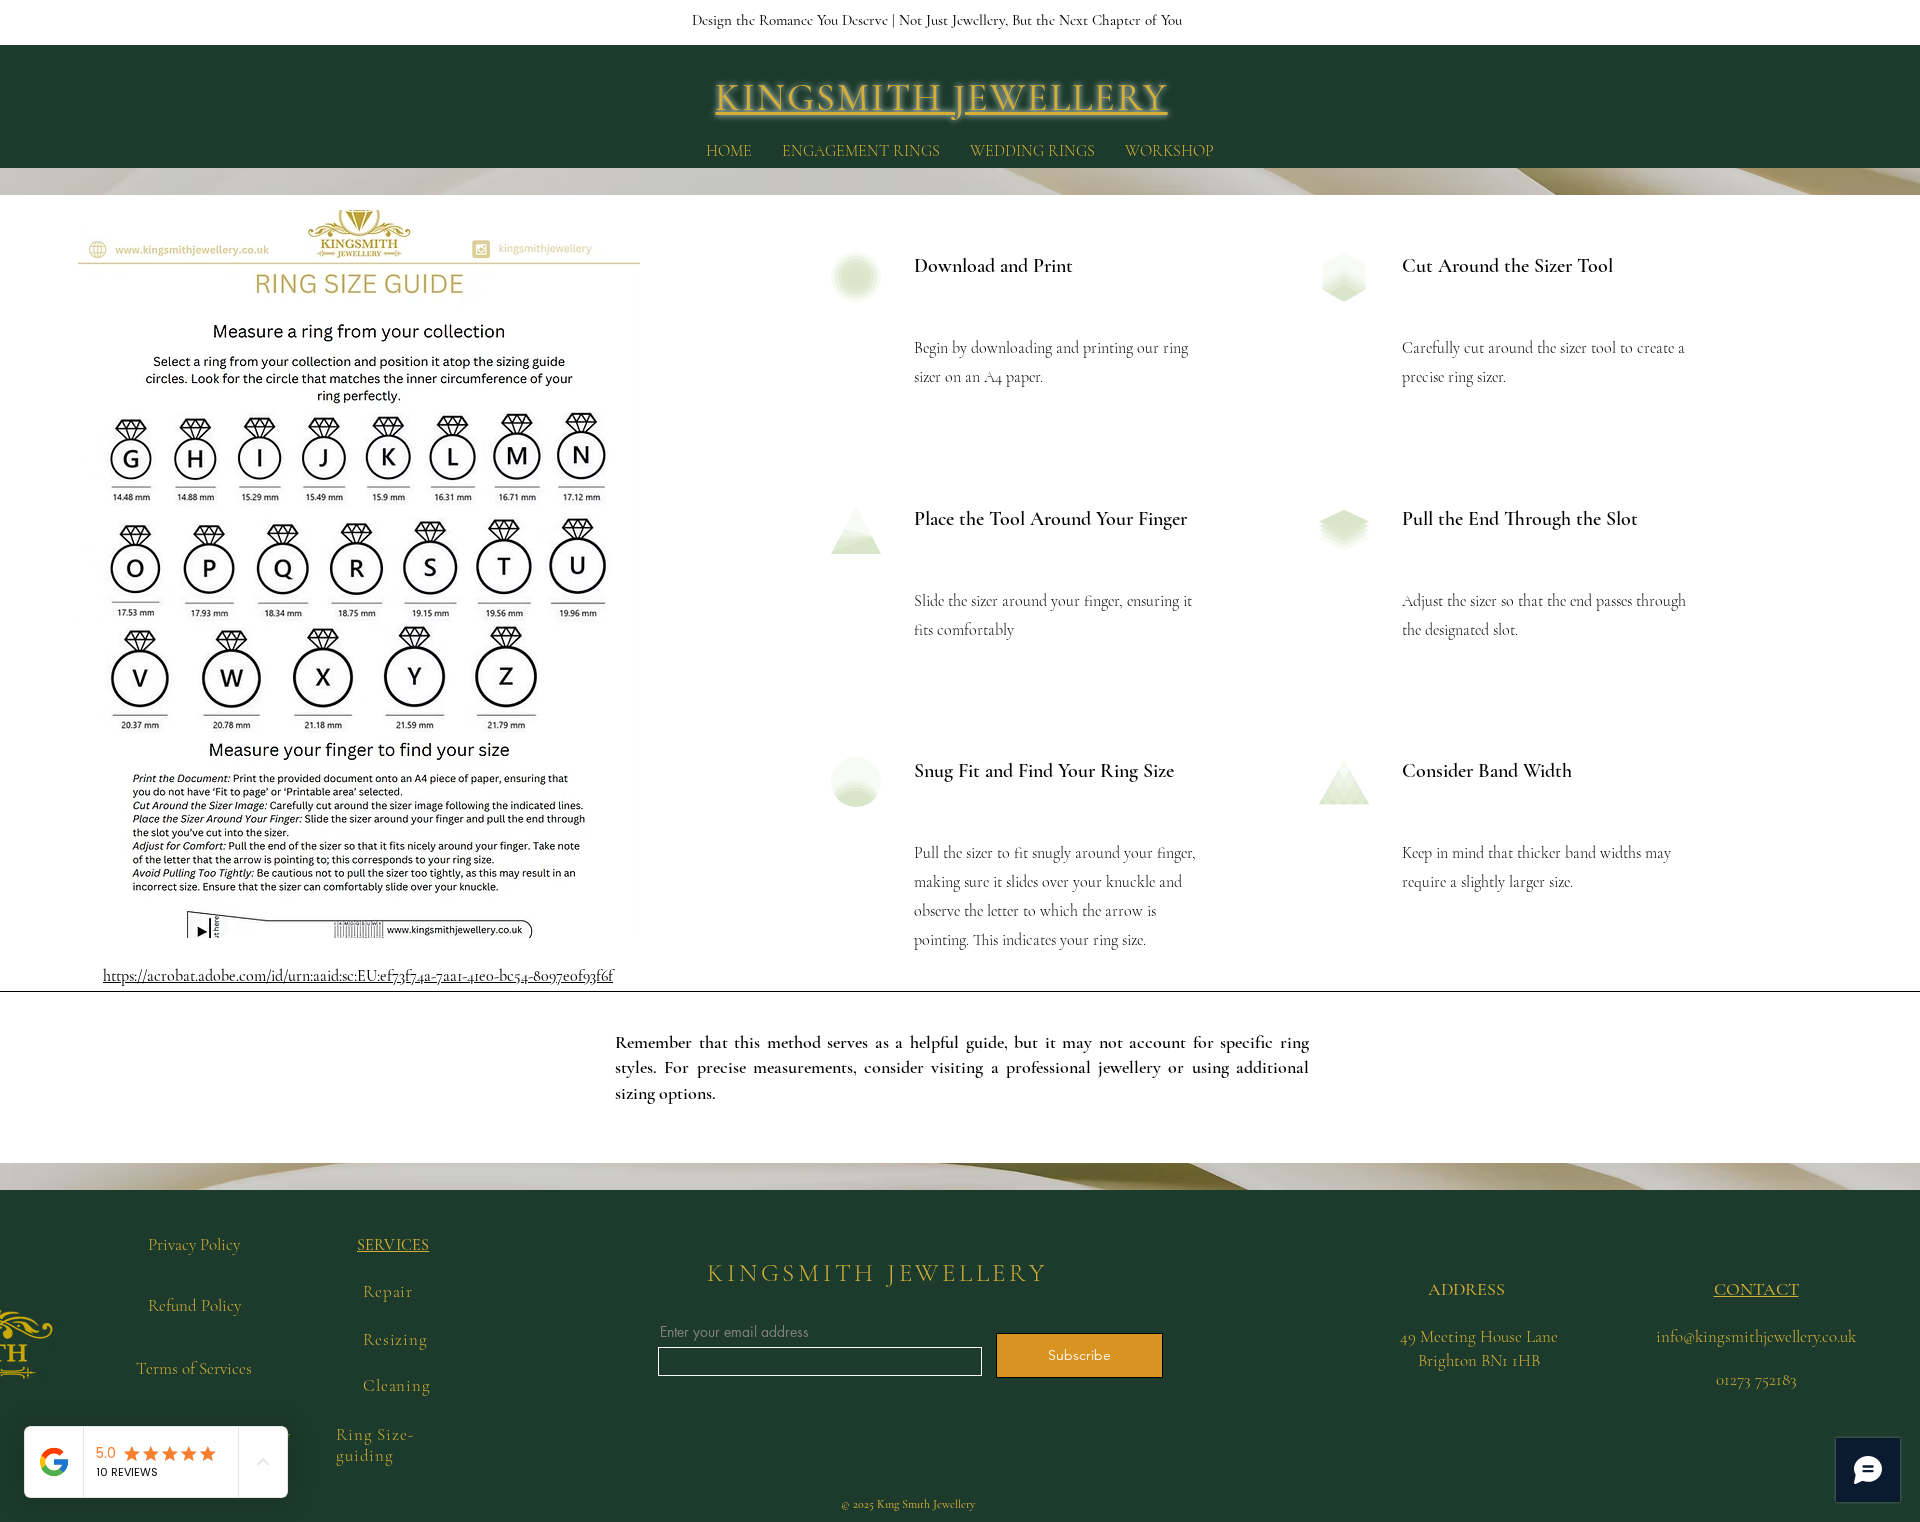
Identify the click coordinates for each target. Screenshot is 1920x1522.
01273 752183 (1756, 1379)
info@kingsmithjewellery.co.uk (1756, 1336)
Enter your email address (734, 1332)
